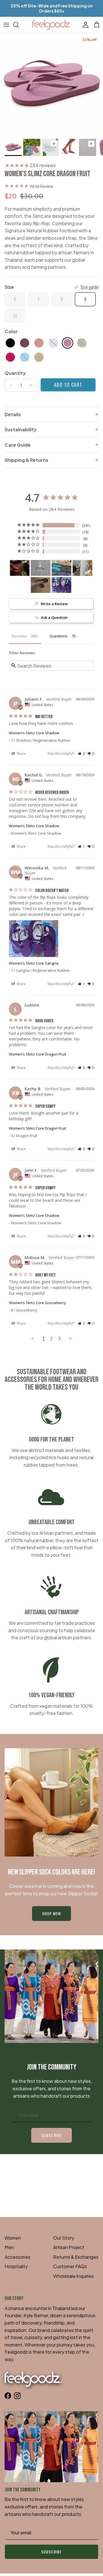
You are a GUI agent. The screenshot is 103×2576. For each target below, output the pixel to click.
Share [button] (21, 754)
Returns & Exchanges (76, 2257)
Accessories (17, 2257)
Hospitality (16, 2266)
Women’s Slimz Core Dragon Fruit (37, 1054)
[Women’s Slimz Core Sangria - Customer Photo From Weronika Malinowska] (62, 585)
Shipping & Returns (26, 460)
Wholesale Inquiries (74, 2276)
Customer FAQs (70, 2266)
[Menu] (6, 25)
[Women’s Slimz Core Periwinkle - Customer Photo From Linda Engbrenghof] (82, 568)
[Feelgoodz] (52, 25)
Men (9, 2247)
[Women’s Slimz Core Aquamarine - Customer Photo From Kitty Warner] (62, 568)
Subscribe (51, 2135)
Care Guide (18, 445)
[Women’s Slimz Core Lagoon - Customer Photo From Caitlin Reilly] (41, 568)
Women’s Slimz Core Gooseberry (37, 1303)
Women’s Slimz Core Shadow (34, 733)
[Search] (19, 25)
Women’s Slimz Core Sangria (34, 963)
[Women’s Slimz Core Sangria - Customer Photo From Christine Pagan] (20, 568)
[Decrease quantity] (10, 385)
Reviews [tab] (19, 636)
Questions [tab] (59, 636)
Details (13, 414)
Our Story (64, 2238)
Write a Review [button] (54, 604)
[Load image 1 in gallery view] (51, 85)
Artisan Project (69, 2247)
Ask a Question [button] (54, 617)
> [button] (70, 1338)
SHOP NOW (52, 1913)
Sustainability (21, 429)
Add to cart (68, 385)
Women (13, 2238)
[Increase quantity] (32, 385)
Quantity (15, 373)
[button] (81, 754)
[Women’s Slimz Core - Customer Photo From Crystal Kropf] (41, 585)
